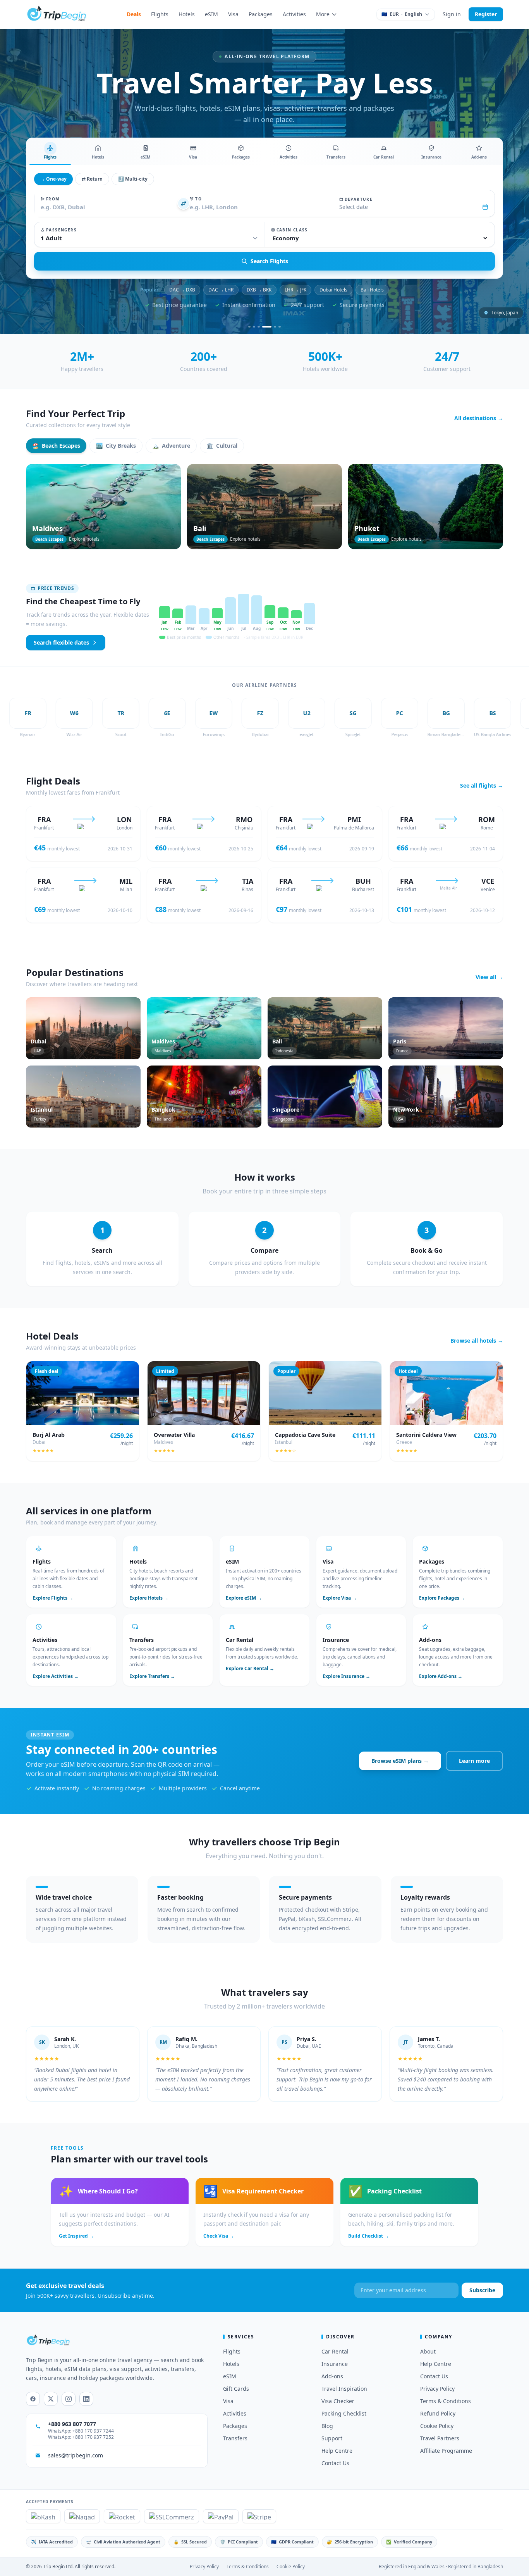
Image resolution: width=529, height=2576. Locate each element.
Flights (160, 14)
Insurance (335, 2364)
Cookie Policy (437, 2426)
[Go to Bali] (271, 327)
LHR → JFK (295, 290)
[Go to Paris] (254, 327)
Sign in (452, 14)
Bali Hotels (372, 290)
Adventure (171, 446)
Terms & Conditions (446, 2401)
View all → (489, 977)
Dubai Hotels (333, 290)
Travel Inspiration (344, 2389)
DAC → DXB (182, 290)
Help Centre (337, 2451)
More (323, 14)
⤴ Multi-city (133, 179)
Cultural (222, 446)
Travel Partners (440, 2438)
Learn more (474, 1761)
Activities (294, 14)
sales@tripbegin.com (76, 2455)
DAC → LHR (221, 290)
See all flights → (482, 785)
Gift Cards (236, 2389)
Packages (261, 14)
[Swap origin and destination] (184, 203)
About (428, 2351)
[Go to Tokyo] (263, 327)
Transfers (235, 2438)
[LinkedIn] (86, 2399)
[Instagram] (69, 2399)
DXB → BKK (259, 290)
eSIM (211, 14)
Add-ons (332, 2376)
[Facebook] (33, 2399)
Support (332, 2438)
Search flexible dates (61, 642)
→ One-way (53, 179)
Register (486, 14)
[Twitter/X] (51, 2399)
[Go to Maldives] (280, 327)
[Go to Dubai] (249, 327)
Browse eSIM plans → (400, 1761)
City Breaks (116, 446)
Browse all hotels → (477, 1341)
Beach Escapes (56, 446)
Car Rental (335, 2351)
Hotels (187, 14)
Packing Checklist (344, 2413)
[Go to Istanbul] (259, 327)
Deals (134, 14)
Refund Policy (438, 2413)
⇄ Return (92, 179)
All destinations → (479, 418)
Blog (327, 2426)
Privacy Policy (437, 2389)
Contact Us (335, 2463)
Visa (233, 14)
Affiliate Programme (446, 2451)
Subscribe (482, 2290)
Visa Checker (338, 2401)
